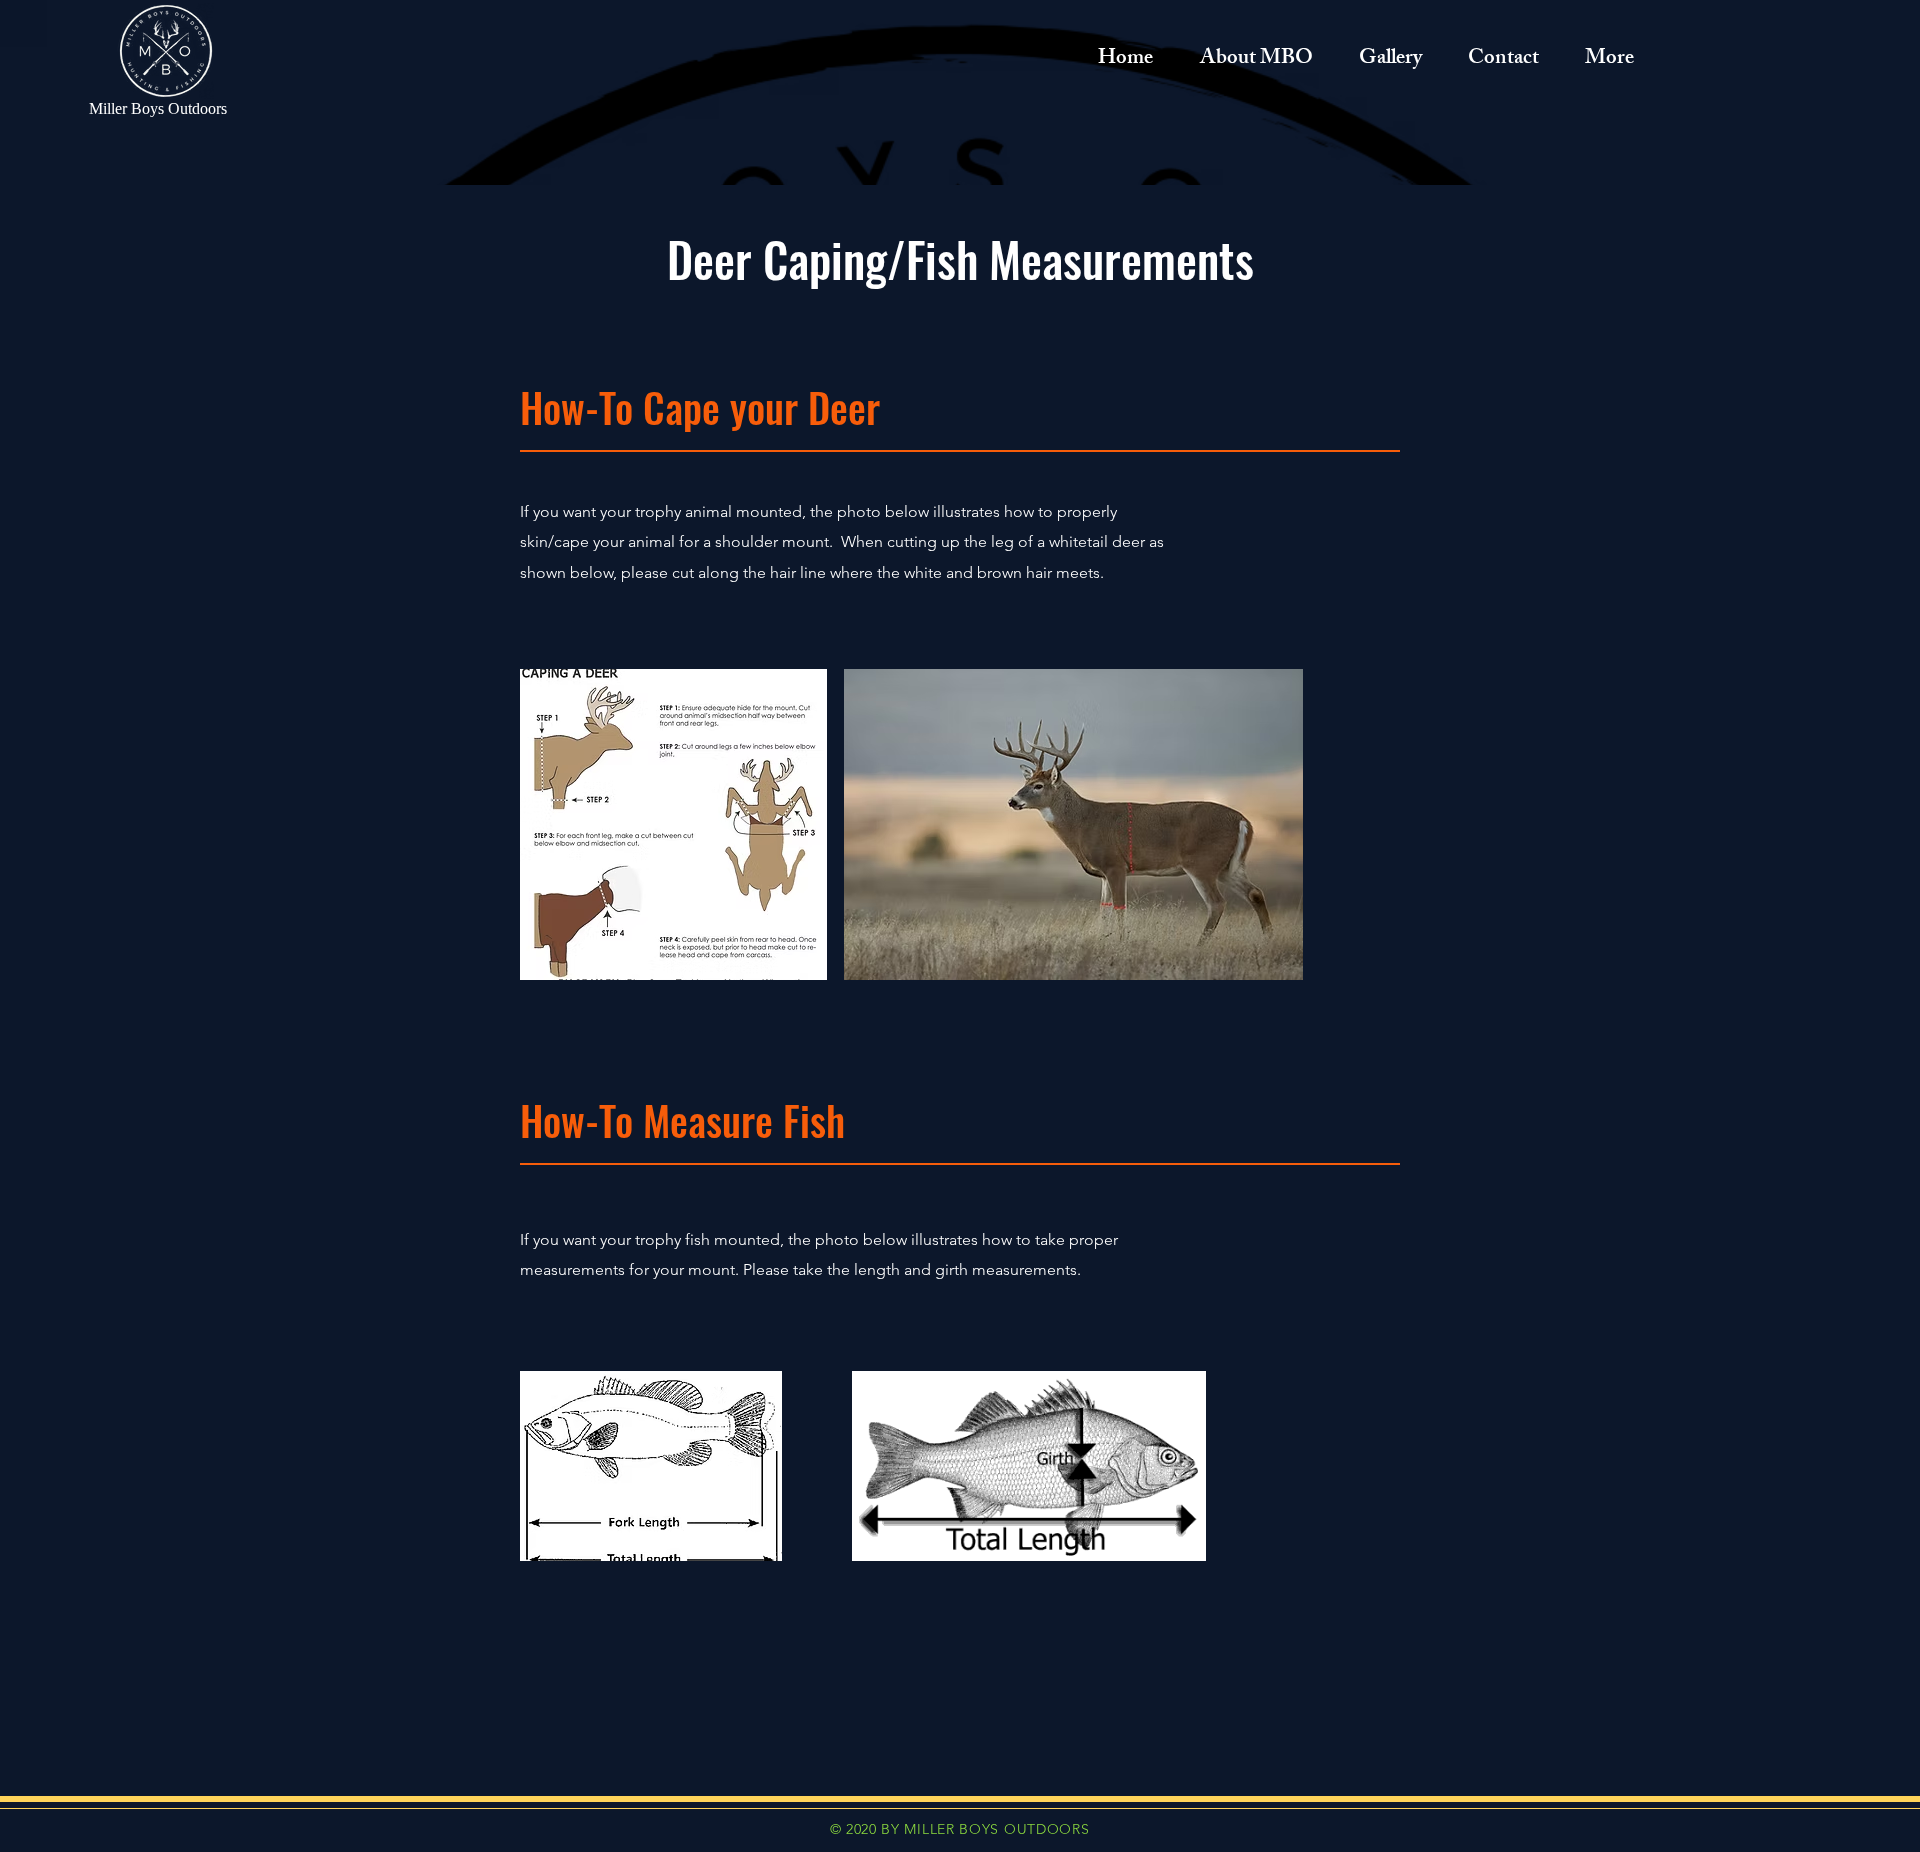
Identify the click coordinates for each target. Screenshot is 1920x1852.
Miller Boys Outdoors (158, 108)
